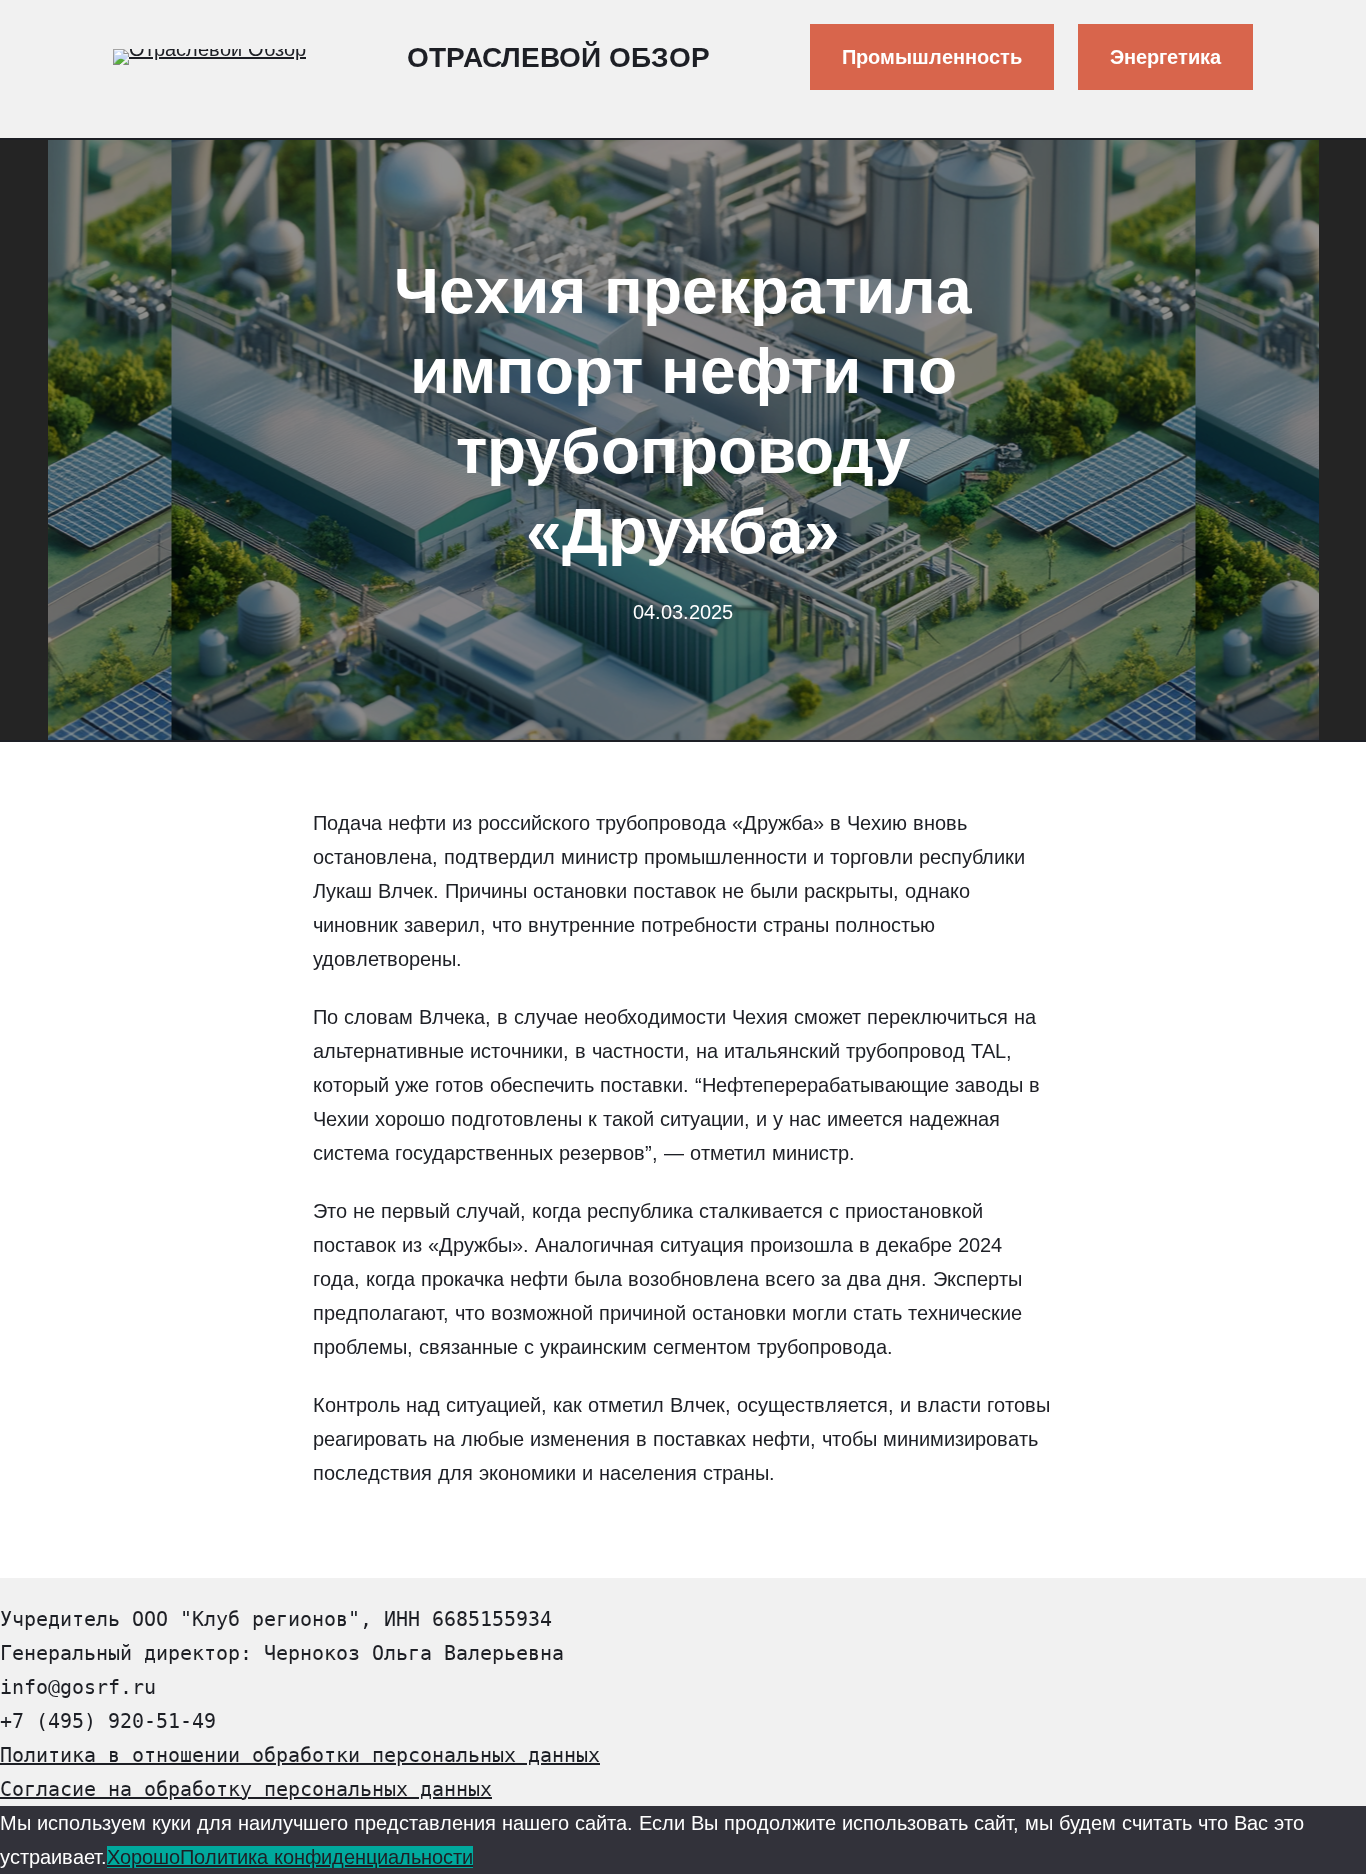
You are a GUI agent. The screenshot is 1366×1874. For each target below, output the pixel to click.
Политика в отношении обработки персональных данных (300, 1755)
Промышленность (932, 57)
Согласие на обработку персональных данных (246, 1789)
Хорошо (143, 1857)
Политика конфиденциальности (326, 1857)
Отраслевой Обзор (558, 57)
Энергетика (1165, 57)
